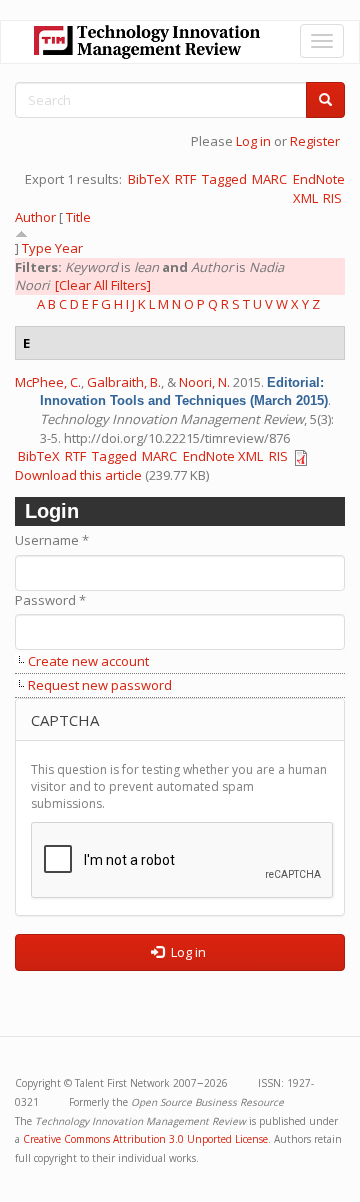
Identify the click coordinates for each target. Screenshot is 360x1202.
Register (315, 141)
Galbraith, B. (124, 382)
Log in (253, 141)
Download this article (78, 475)
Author (35, 217)
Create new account (88, 661)
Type (37, 248)
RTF (185, 179)
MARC (269, 179)
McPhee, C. (48, 382)
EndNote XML (223, 456)
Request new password (100, 685)
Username (52, 540)
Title (78, 217)
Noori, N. (204, 382)
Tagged (224, 179)
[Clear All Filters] (103, 285)
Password (50, 600)
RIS (332, 198)
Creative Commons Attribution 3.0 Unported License (145, 1139)
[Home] (147, 42)
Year (69, 248)
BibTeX (149, 179)
